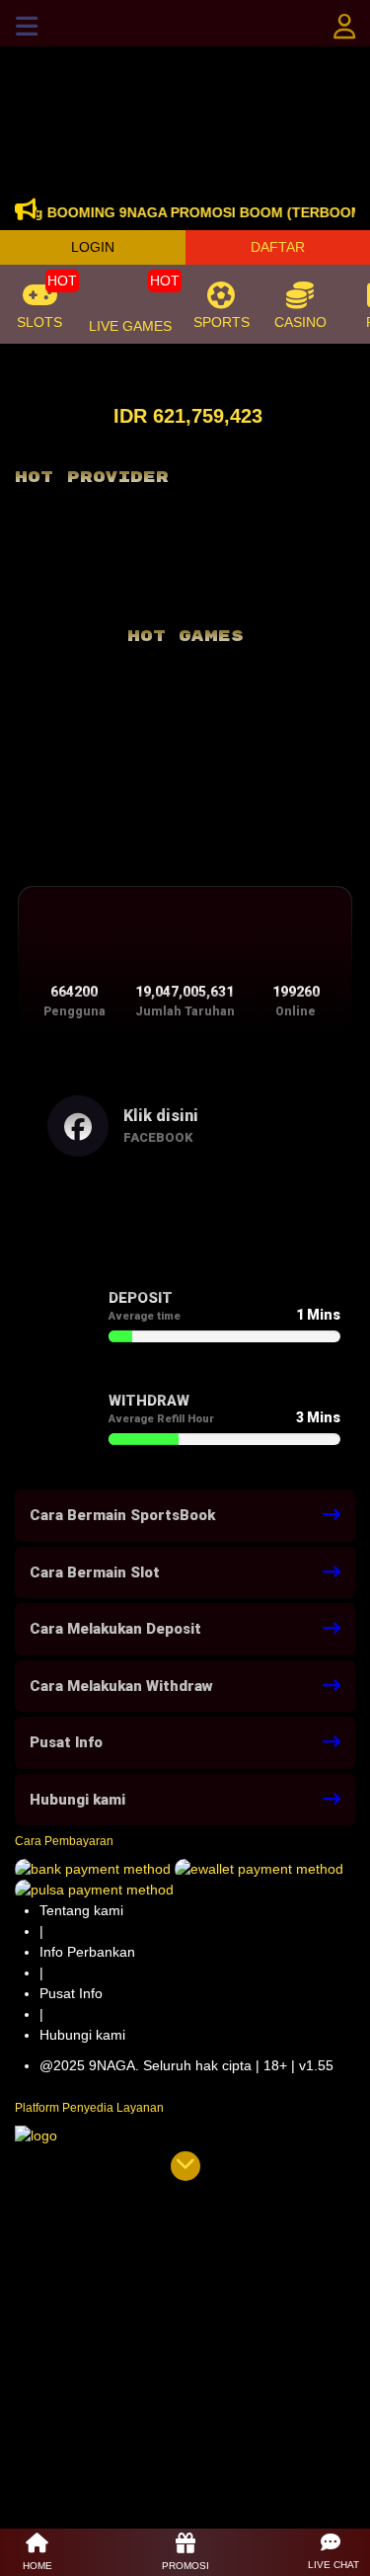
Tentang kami (81, 1910)
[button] (333, 2552)
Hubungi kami (82, 2035)
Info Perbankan (87, 1952)
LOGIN (93, 247)
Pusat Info (71, 1993)
